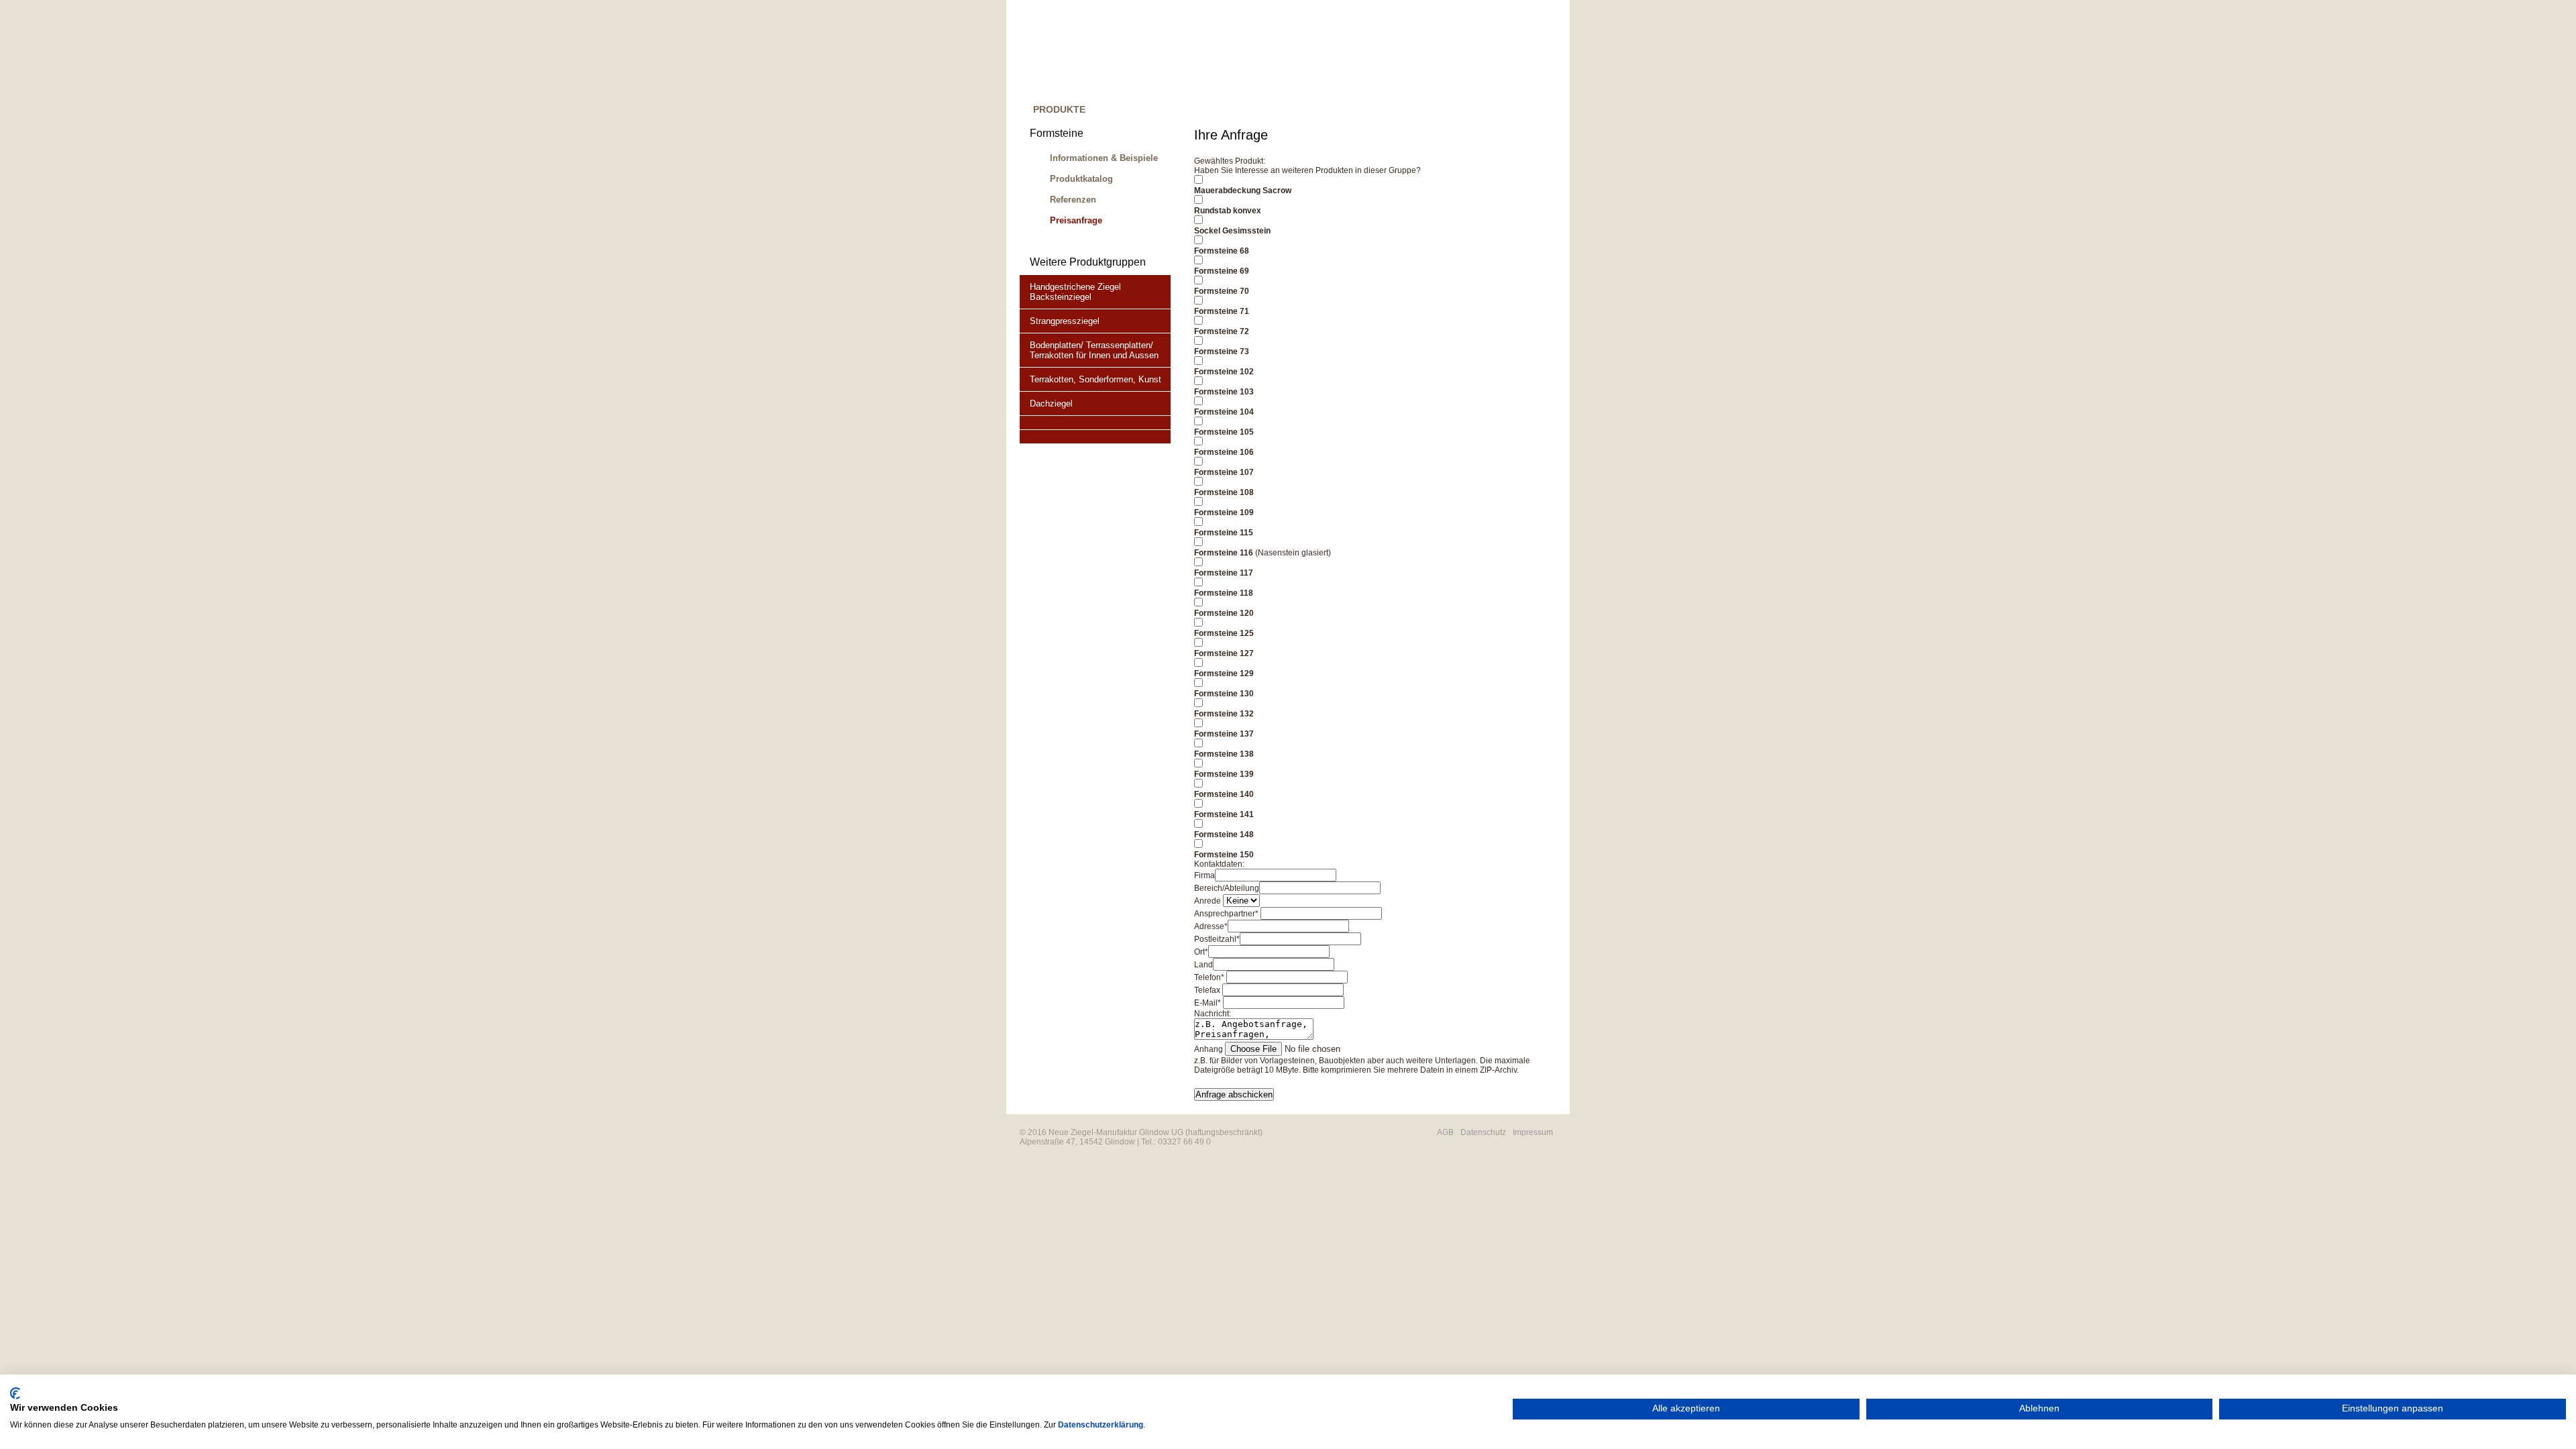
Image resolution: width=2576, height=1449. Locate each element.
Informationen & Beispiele (1104, 158)
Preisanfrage (1076, 220)
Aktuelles (1390, 113)
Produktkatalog (1081, 179)
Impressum (1533, 1132)
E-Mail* (1207, 1003)
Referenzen (1303, 113)
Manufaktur (1145, 113)
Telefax (1207, 990)
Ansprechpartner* (1226, 914)
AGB (1445, 1132)
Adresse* (1211, 926)
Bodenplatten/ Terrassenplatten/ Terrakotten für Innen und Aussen (1094, 350)
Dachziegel (1051, 404)
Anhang (1209, 1049)
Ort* (1201, 952)
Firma (1204, 875)
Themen (1225, 113)
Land (1203, 965)
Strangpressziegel (1065, 321)
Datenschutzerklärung (1101, 1425)
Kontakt (1520, 113)
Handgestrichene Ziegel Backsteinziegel (1075, 292)
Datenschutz (1483, 1132)
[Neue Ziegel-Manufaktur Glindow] (1288, 50)
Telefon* (1209, 977)
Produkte (1059, 109)
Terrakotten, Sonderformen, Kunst (1095, 379)
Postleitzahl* (1217, 939)
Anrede (1207, 901)
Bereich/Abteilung (1227, 888)
